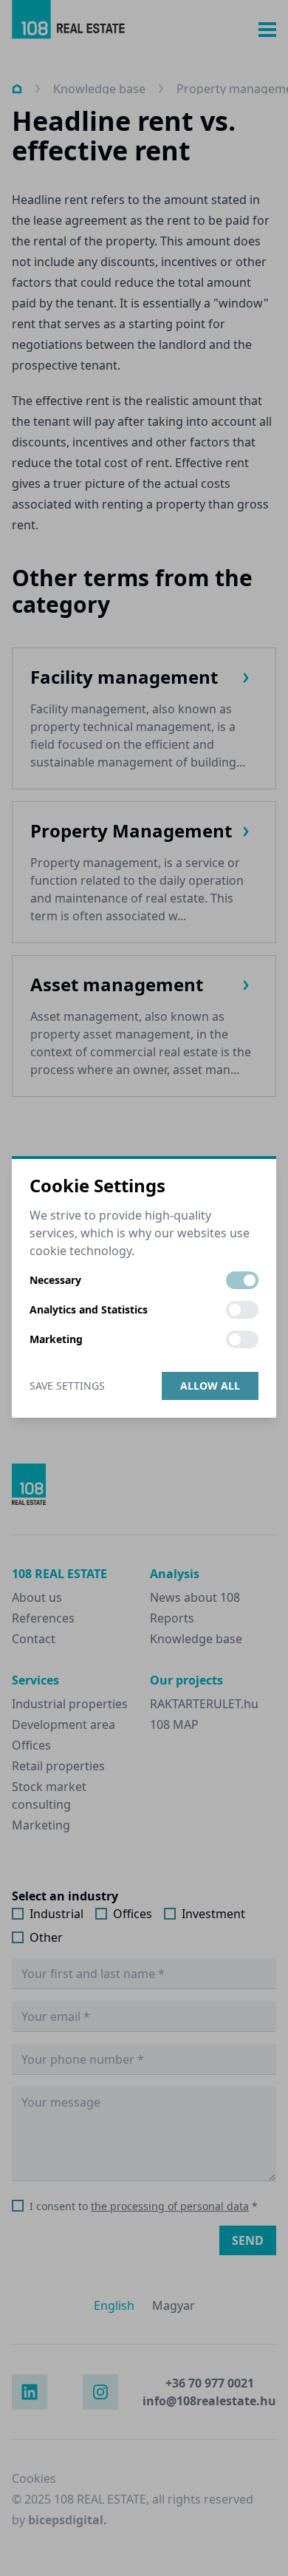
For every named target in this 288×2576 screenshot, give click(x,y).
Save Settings (67, 1386)
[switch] (242, 1280)
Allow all (210, 1386)
